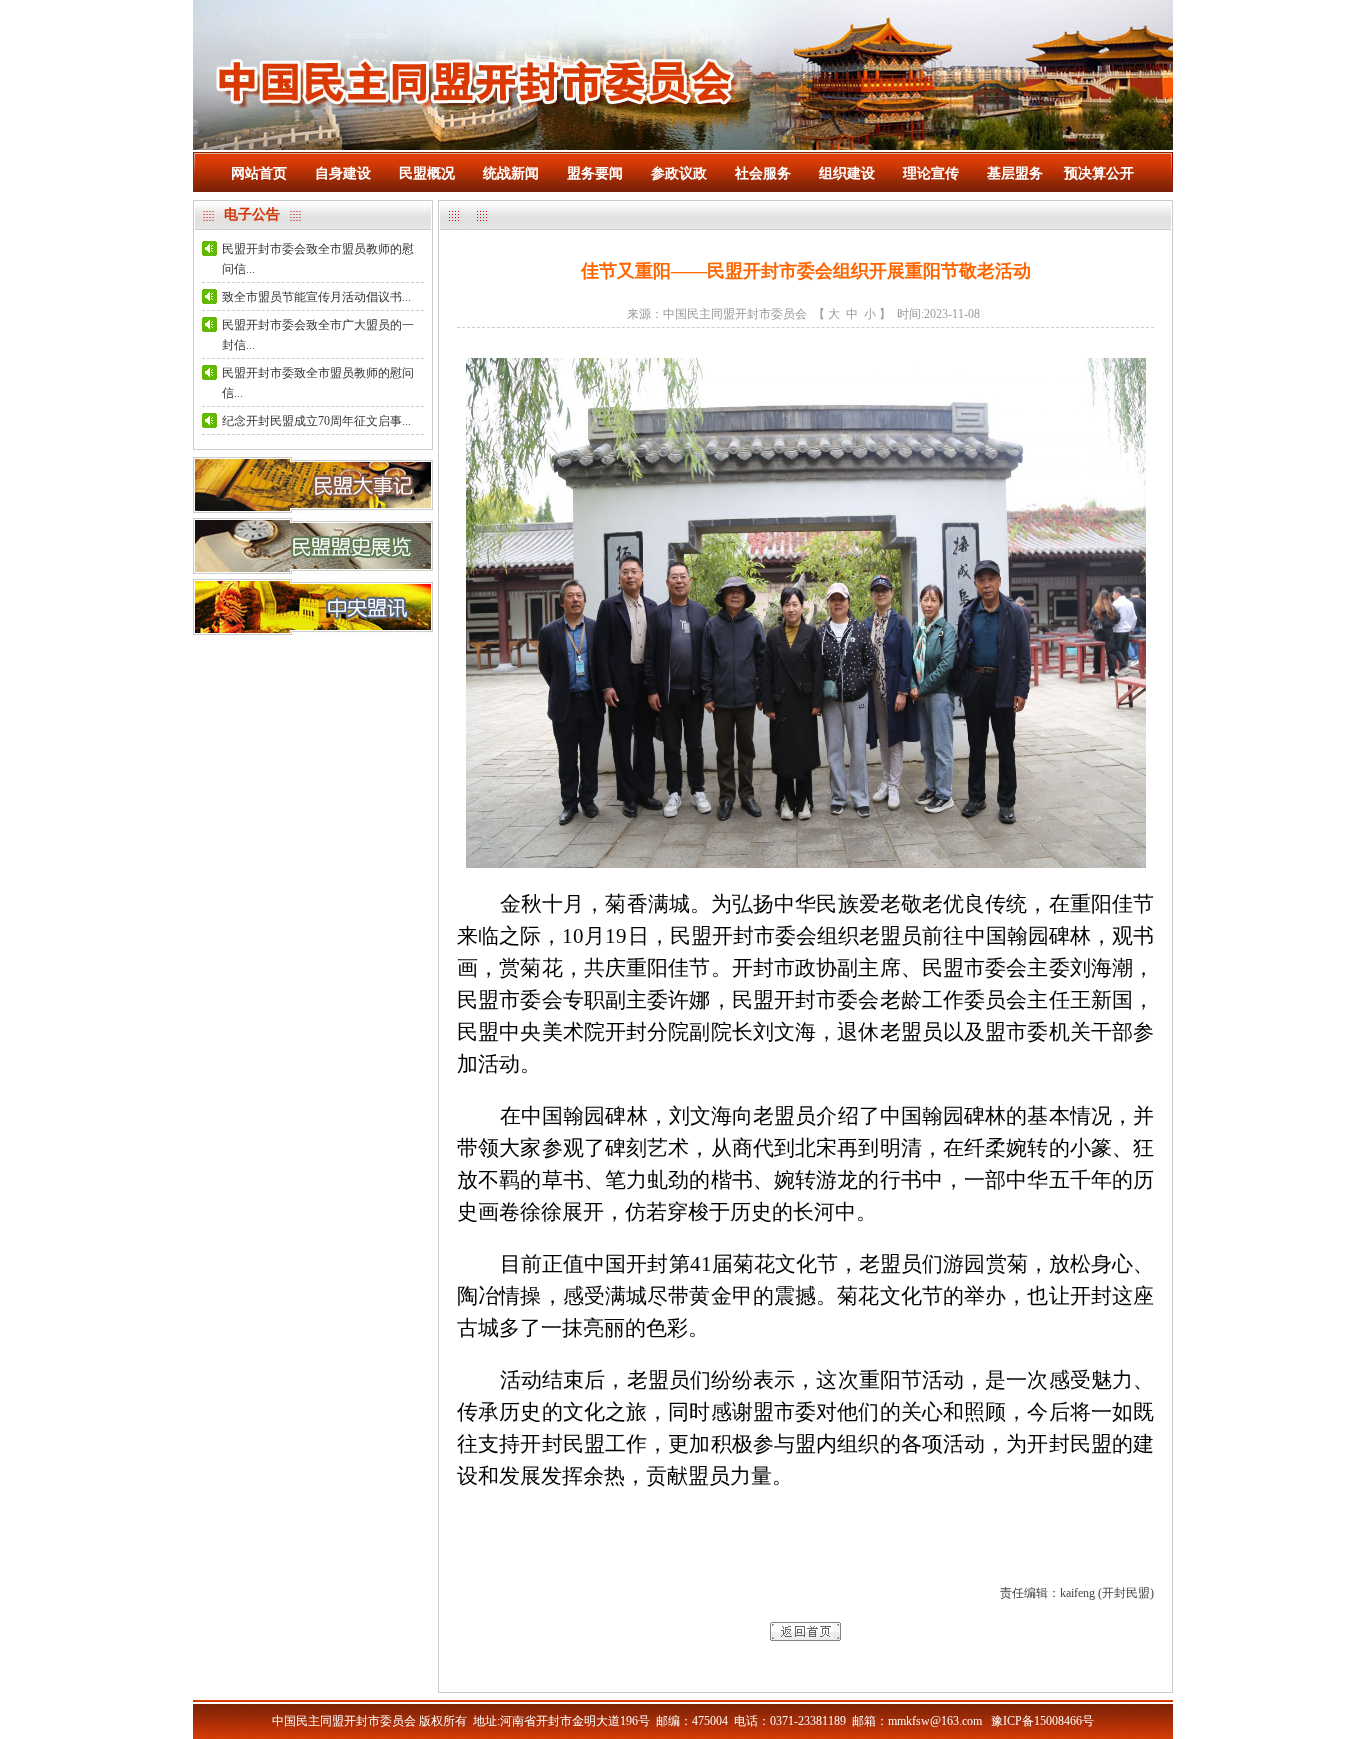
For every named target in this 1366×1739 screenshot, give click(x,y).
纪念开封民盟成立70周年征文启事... (316, 421)
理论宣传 (931, 173)
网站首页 (259, 173)
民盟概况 (427, 173)
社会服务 (763, 173)
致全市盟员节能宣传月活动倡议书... (316, 297)
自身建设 (343, 173)
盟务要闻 (595, 173)
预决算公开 (1099, 173)
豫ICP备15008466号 (1042, 1721)
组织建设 (847, 173)
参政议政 (679, 173)
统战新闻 (511, 173)
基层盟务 (1015, 173)
